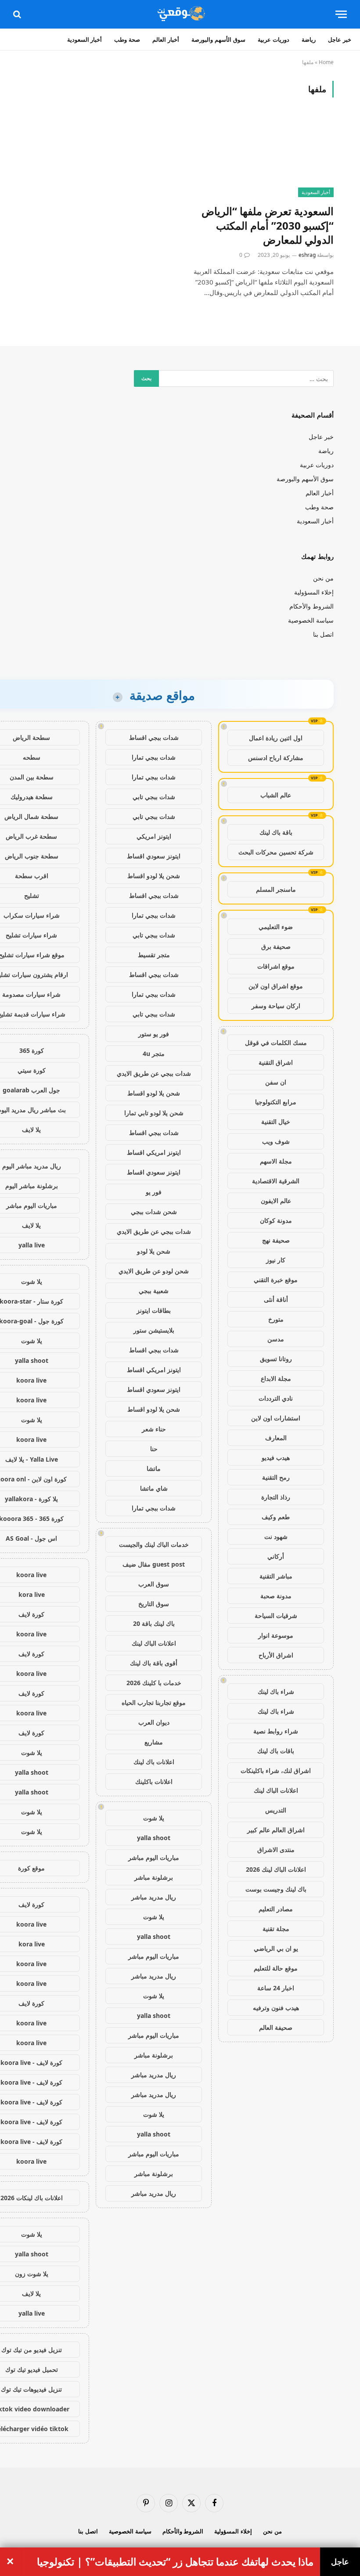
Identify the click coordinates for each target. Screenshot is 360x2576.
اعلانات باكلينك (154, 1782)
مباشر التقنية (276, 1576)
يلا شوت (154, 1818)
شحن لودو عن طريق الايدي (154, 1271)
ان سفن (276, 1082)
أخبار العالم (166, 40)
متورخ (276, 1319)
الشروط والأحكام (311, 606)
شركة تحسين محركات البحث (276, 852)
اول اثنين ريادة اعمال (276, 738)
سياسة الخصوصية (311, 620)
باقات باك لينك (276, 1751)
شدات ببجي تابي (154, 797)
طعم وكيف (276, 1517)
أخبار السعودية (85, 40)
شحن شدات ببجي (154, 1212)
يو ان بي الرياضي (276, 1948)
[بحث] (18, 14)
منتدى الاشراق (276, 1850)
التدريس (276, 1810)
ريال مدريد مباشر (154, 1897)
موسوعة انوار (276, 1635)
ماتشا (154, 1468)
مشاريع (154, 1742)
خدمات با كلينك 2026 (154, 1683)
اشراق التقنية (276, 1062)
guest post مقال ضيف (154, 1564)
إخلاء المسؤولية (314, 592)
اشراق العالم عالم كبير (276, 1830)
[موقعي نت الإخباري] (180, 14)
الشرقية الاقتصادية (276, 1181)
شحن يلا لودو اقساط (154, 876)
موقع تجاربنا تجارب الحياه (154, 1702)
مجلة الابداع (276, 1378)
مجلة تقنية (276, 1929)
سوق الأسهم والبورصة (218, 40)
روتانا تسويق (276, 1359)
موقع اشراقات (276, 966)
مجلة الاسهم (276, 1161)
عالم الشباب (276, 795)
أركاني (276, 1556)
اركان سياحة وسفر (276, 1006)
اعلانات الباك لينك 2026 (276, 1869)
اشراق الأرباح (276, 1655)
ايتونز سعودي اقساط (154, 856)
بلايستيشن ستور (154, 1330)
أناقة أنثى (276, 1299)
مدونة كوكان (276, 1220)
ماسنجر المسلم (276, 889)
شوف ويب (276, 1141)
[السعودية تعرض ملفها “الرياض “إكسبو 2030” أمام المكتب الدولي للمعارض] (261, 156)
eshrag (307, 255)
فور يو (154, 1192)
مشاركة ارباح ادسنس (276, 758)
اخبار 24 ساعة (276, 1988)
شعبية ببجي (154, 1291)
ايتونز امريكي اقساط (154, 1152)
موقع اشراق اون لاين (276, 986)
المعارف (276, 1438)
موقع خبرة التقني (276, 1280)
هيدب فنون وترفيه (276, 2008)
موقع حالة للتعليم (276, 1968)
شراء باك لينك (276, 1692)
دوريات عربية (274, 40)
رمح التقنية (276, 1477)
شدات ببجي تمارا (154, 757)
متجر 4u (154, 1054)
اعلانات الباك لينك (276, 1790)
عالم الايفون (276, 1201)
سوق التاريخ (154, 1604)
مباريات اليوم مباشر (154, 1857)
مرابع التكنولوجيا (276, 1102)
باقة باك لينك (276, 832)
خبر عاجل (340, 40)
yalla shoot (154, 1838)
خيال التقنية (276, 1122)
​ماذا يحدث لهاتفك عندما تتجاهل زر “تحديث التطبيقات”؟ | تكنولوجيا (175, 2562)
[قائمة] (341, 14)
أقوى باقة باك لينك (154, 1663)
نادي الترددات (276, 1398)
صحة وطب (127, 40)
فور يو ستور (154, 1034)
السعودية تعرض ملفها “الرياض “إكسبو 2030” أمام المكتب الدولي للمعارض (268, 225)
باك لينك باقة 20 (154, 1623)
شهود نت (276, 1537)
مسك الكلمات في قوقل (276, 1043)
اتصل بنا (323, 634)
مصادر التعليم (276, 1909)
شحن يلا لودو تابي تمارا (154, 1113)
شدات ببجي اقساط (154, 737)
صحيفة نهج (276, 1240)
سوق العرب (154, 1584)
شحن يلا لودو (154, 1251)
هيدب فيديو (276, 1457)
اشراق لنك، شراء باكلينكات (276, 1771)
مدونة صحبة (276, 1596)
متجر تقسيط (154, 955)
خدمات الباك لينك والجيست (154, 1544)
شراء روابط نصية (276, 1731)
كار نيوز (276, 1260)
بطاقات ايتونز (154, 1310)
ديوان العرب (154, 1722)
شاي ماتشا (154, 1488)
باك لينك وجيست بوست (276, 1889)
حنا (154, 1449)
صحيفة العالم (276, 2027)
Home (326, 62)
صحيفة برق (276, 946)
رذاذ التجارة (276, 1497)
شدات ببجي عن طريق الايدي (154, 1073)
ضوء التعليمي (276, 927)
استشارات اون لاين (276, 1418)
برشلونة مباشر (154, 1877)
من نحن (323, 578)
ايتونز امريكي (154, 836)
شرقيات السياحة (276, 1616)
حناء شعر (154, 1429)
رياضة (309, 40)
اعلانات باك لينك (154, 1762)
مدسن (276, 1339)
